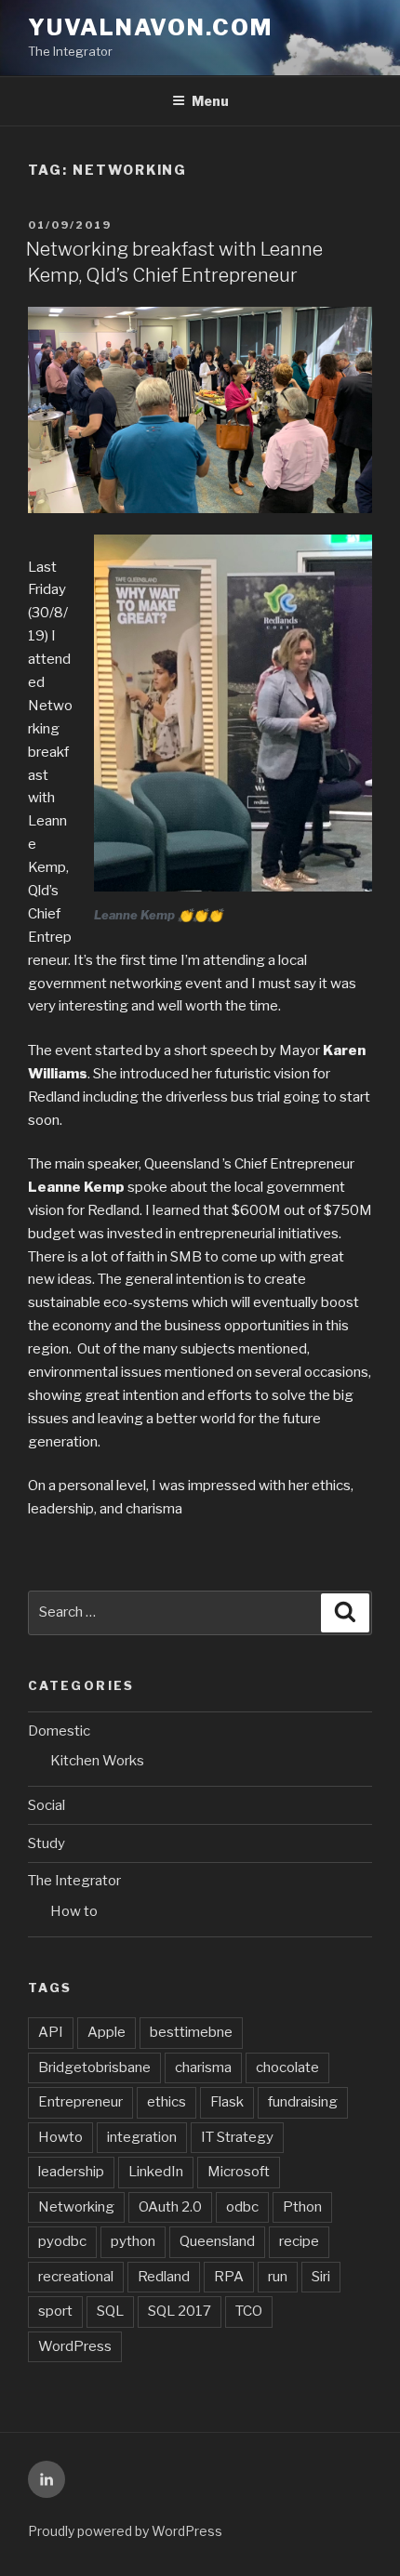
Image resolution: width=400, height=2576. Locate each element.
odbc (242, 2207)
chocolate (287, 2067)
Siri (321, 2277)
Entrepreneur (80, 2102)
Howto (60, 2137)
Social (47, 1805)
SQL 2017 (180, 2311)
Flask (227, 2102)
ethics (167, 2102)
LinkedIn (156, 2172)
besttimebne (191, 2032)
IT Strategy (237, 2137)
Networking (76, 2207)
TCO (249, 2311)
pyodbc (62, 2241)
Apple (107, 2032)
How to (74, 1911)
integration (142, 2137)
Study (47, 1843)
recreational (76, 2277)
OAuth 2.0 (170, 2207)
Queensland (217, 2241)
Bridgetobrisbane (94, 2067)
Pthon (302, 2207)
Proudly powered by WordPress (125, 2531)
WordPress (75, 2346)
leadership (71, 2172)
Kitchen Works (97, 1761)
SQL (110, 2311)
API (51, 2032)
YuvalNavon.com (150, 27)
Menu (210, 101)
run (278, 2277)
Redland (164, 2277)
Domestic (59, 1731)
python (133, 2241)
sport (55, 2311)
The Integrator (74, 1881)
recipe (299, 2241)
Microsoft (239, 2172)
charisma (203, 2067)
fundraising (303, 2102)
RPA (229, 2277)
